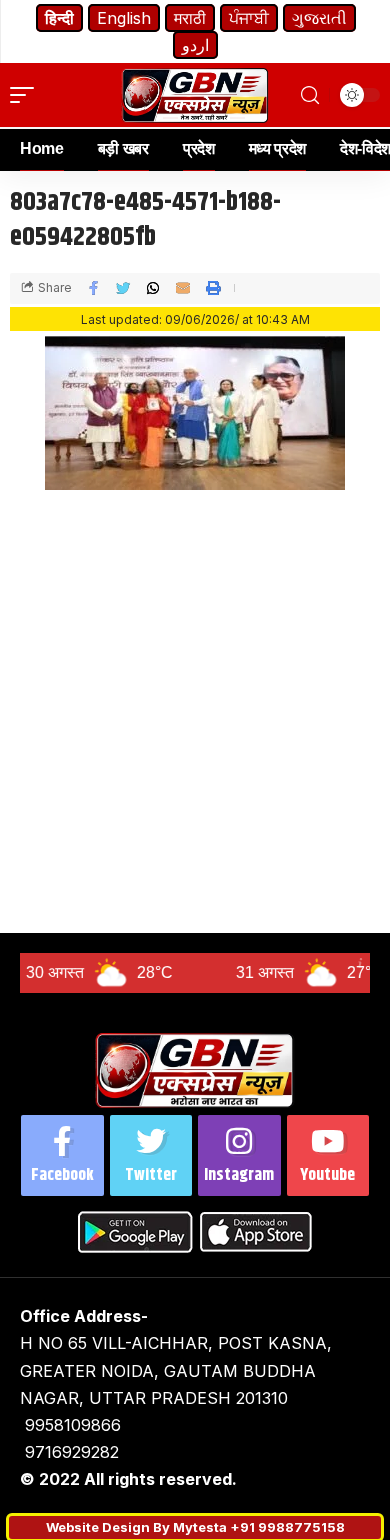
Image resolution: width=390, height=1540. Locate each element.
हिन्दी (59, 18)
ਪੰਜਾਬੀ (249, 18)
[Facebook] (62, 1155)
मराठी (190, 18)
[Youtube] (328, 1155)
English (124, 18)
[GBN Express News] (195, 95)
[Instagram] (239, 1155)
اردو (195, 45)
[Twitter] (151, 1155)
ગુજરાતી (319, 18)
